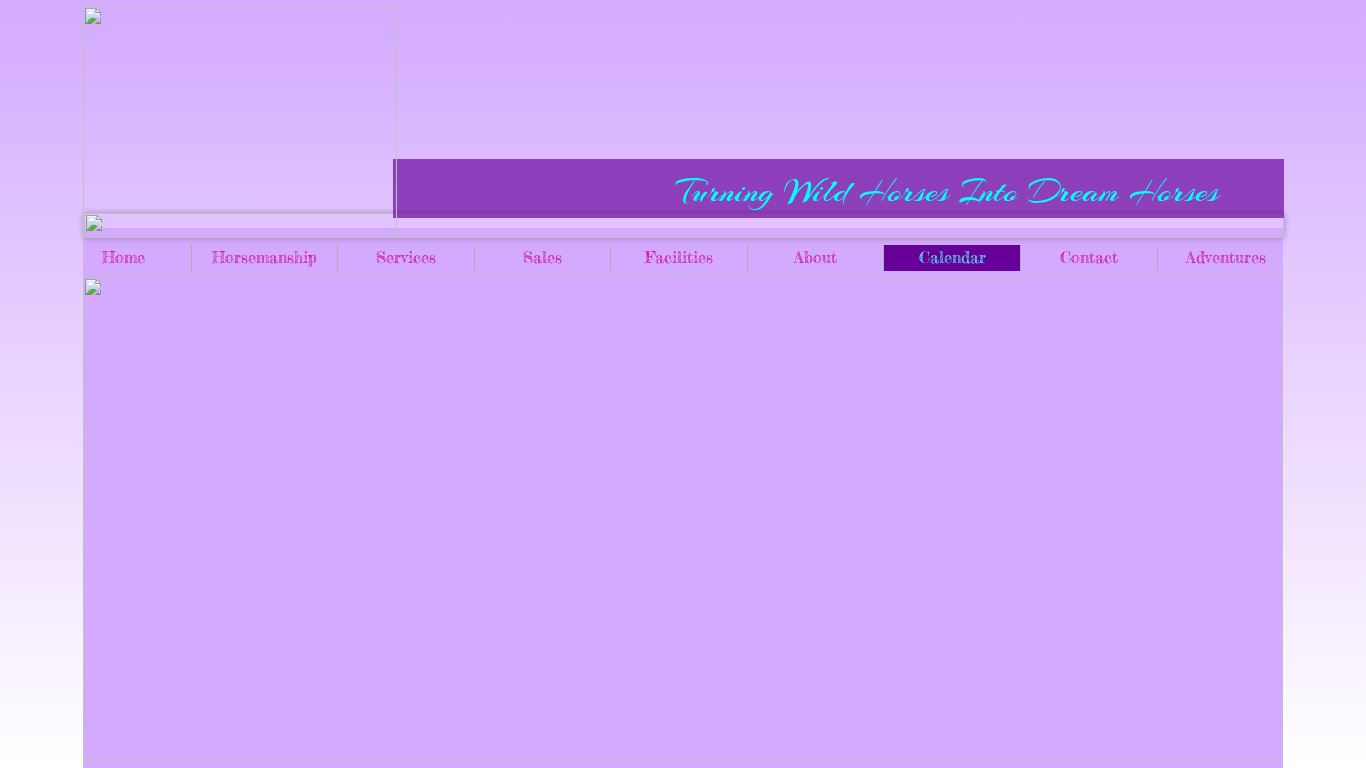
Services (406, 257)
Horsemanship (264, 257)
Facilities (679, 257)
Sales (542, 257)
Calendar (952, 257)
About (815, 257)
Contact (1089, 257)
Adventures (1226, 257)
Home (123, 257)
